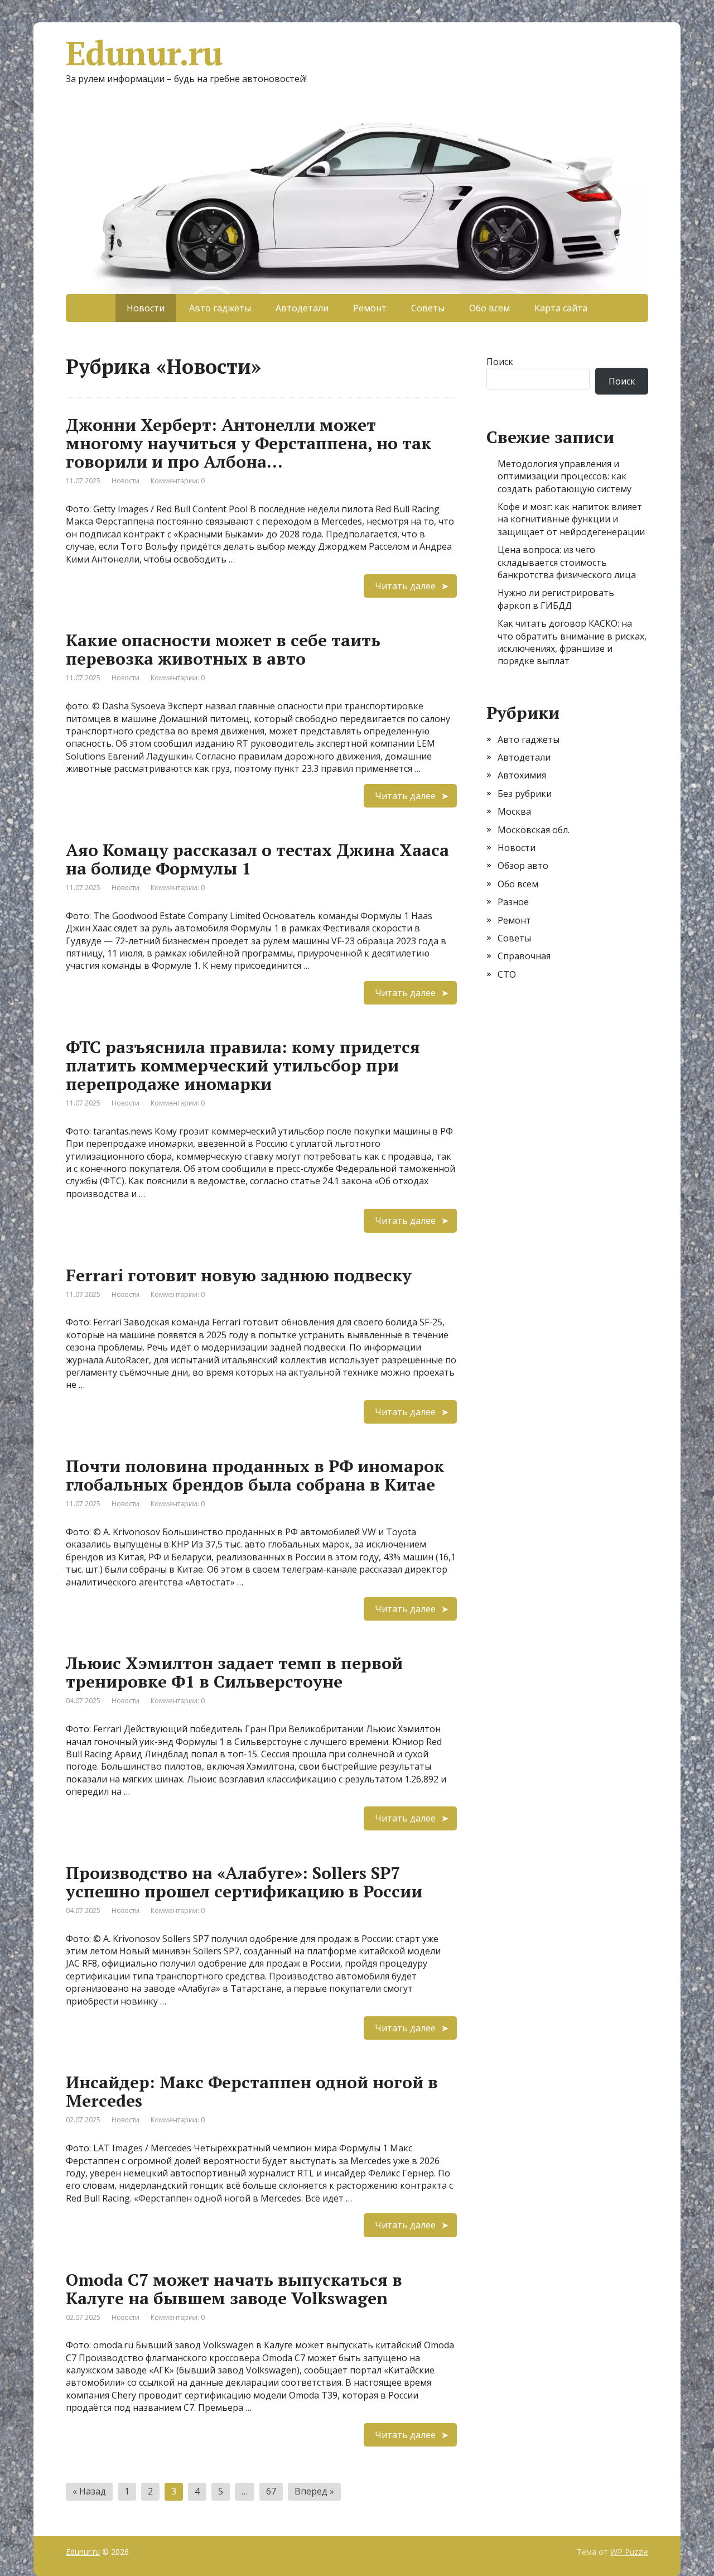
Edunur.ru (144, 53)
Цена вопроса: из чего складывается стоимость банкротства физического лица (567, 562)
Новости (126, 481)
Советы (428, 308)
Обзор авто (523, 866)
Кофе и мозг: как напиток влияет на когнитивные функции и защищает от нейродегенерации (571, 519)
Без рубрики (525, 794)
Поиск (500, 362)
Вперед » (314, 2491)
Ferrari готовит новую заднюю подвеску (239, 1275)
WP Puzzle (629, 2552)
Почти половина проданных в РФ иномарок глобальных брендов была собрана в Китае (255, 1475)
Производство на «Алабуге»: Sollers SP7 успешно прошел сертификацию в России (244, 1882)
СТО (507, 974)
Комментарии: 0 (178, 481)
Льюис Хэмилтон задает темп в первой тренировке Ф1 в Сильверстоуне (234, 1672)
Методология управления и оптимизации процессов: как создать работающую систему (565, 476)
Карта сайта (561, 308)
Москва (514, 811)
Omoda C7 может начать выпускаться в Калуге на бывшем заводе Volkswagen (234, 2289)
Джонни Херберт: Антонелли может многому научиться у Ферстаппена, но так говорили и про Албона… (249, 443)
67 (271, 2491)
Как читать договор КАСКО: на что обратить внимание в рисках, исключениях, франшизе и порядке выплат (572, 642)
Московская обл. (534, 830)
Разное (513, 902)
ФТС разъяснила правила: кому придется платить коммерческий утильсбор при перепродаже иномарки (243, 1065)
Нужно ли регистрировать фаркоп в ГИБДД (556, 599)
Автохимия (522, 775)
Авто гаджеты (220, 308)
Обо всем (489, 308)
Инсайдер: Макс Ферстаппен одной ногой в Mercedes (252, 2091)
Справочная (524, 956)
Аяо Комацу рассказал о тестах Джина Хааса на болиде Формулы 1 (257, 859)
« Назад (89, 2491)
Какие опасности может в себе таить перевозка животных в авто (223, 649)
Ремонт (370, 308)
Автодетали (302, 308)
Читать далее (405, 586)
